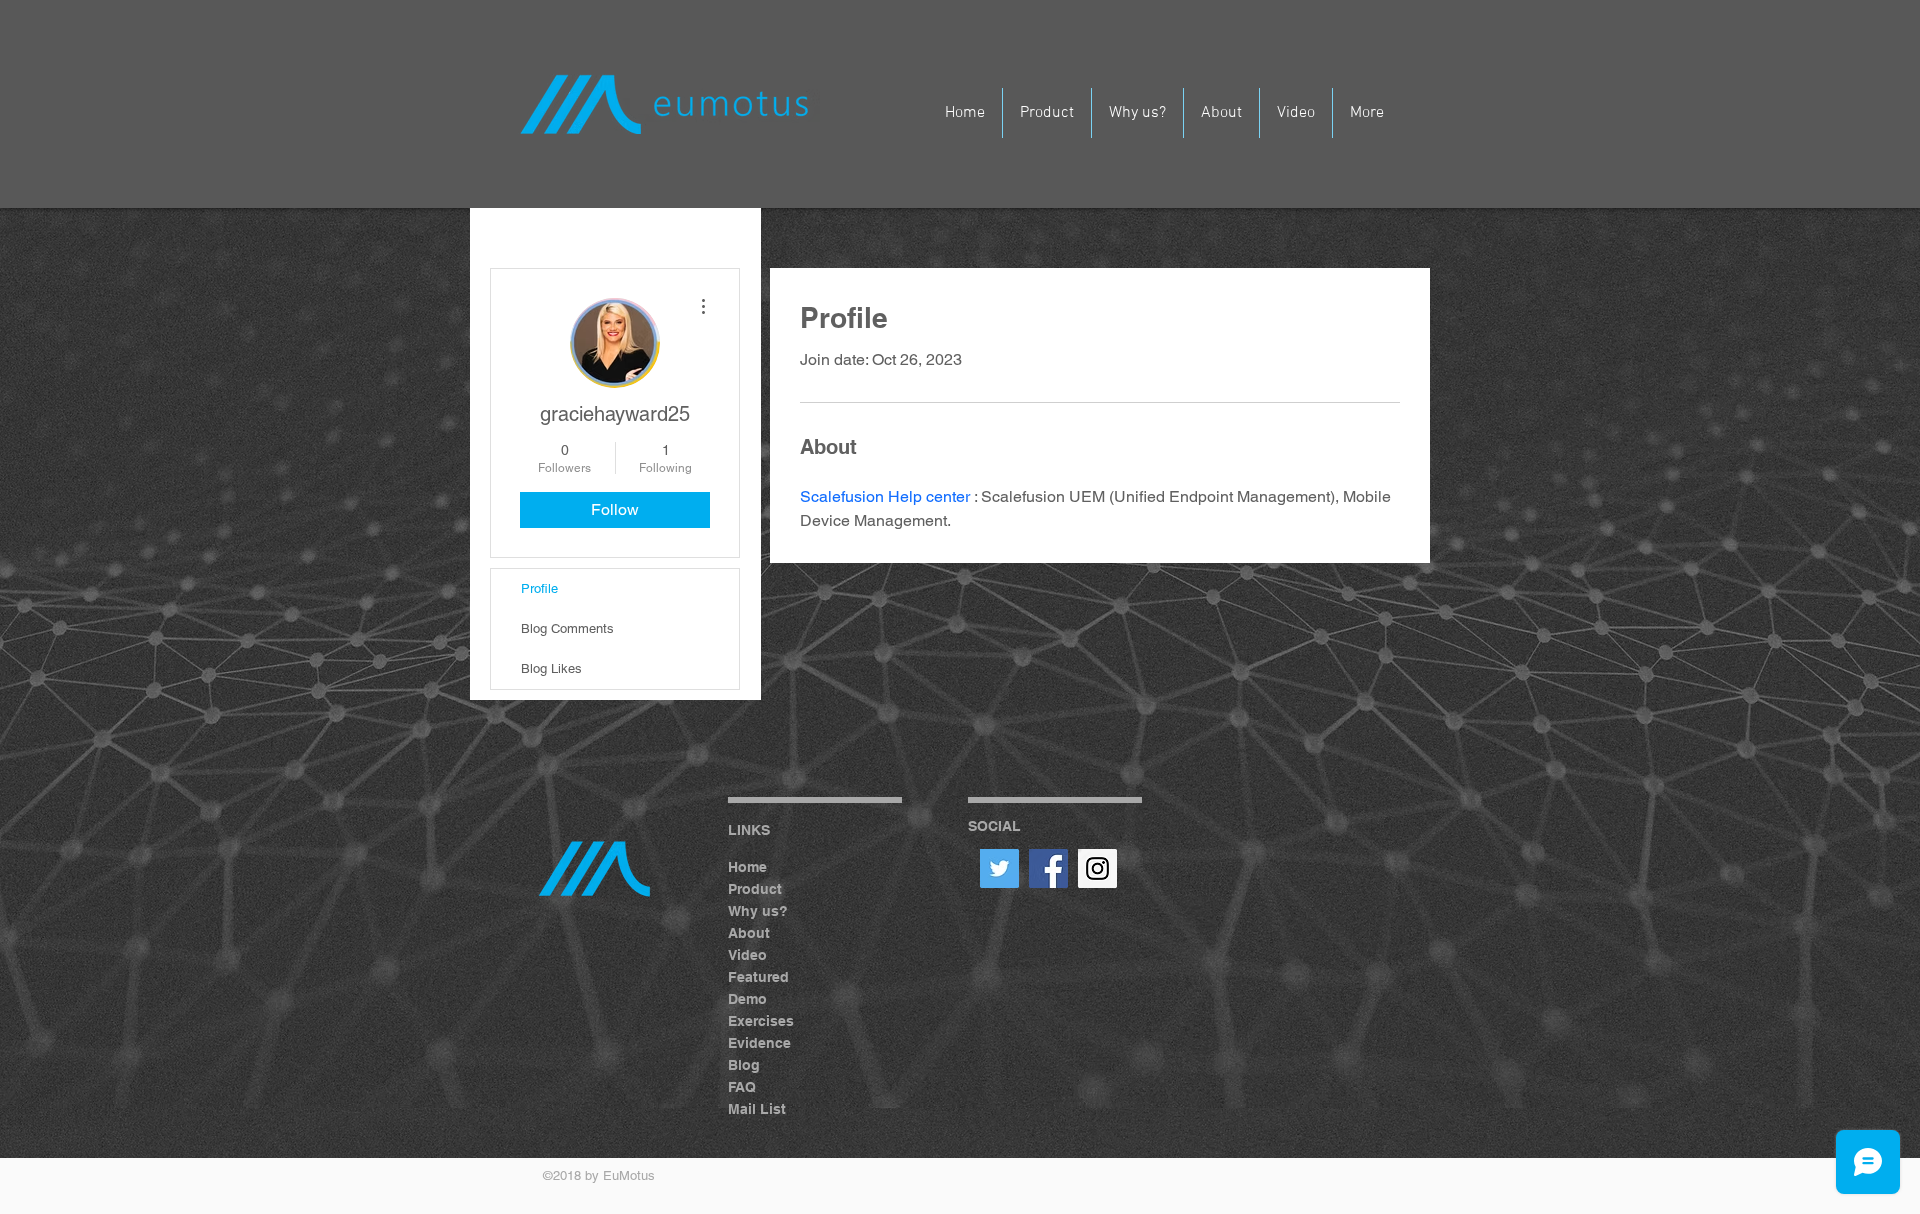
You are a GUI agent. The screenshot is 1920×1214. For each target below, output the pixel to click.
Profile (539, 588)
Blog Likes (551, 668)
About (749, 933)
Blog (744, 1065)
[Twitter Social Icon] (999, 868)
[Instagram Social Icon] (1097, 868)
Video (747, 955)
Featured (758, 977)
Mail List (757, 1109)
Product (755, 889)
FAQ (742, 1087)
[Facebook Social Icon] (1048, 868)
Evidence (759, 1043)
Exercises (761, 1021)
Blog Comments (567, 628)
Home (747, 867)
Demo (747, 999)
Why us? (758, 911)
